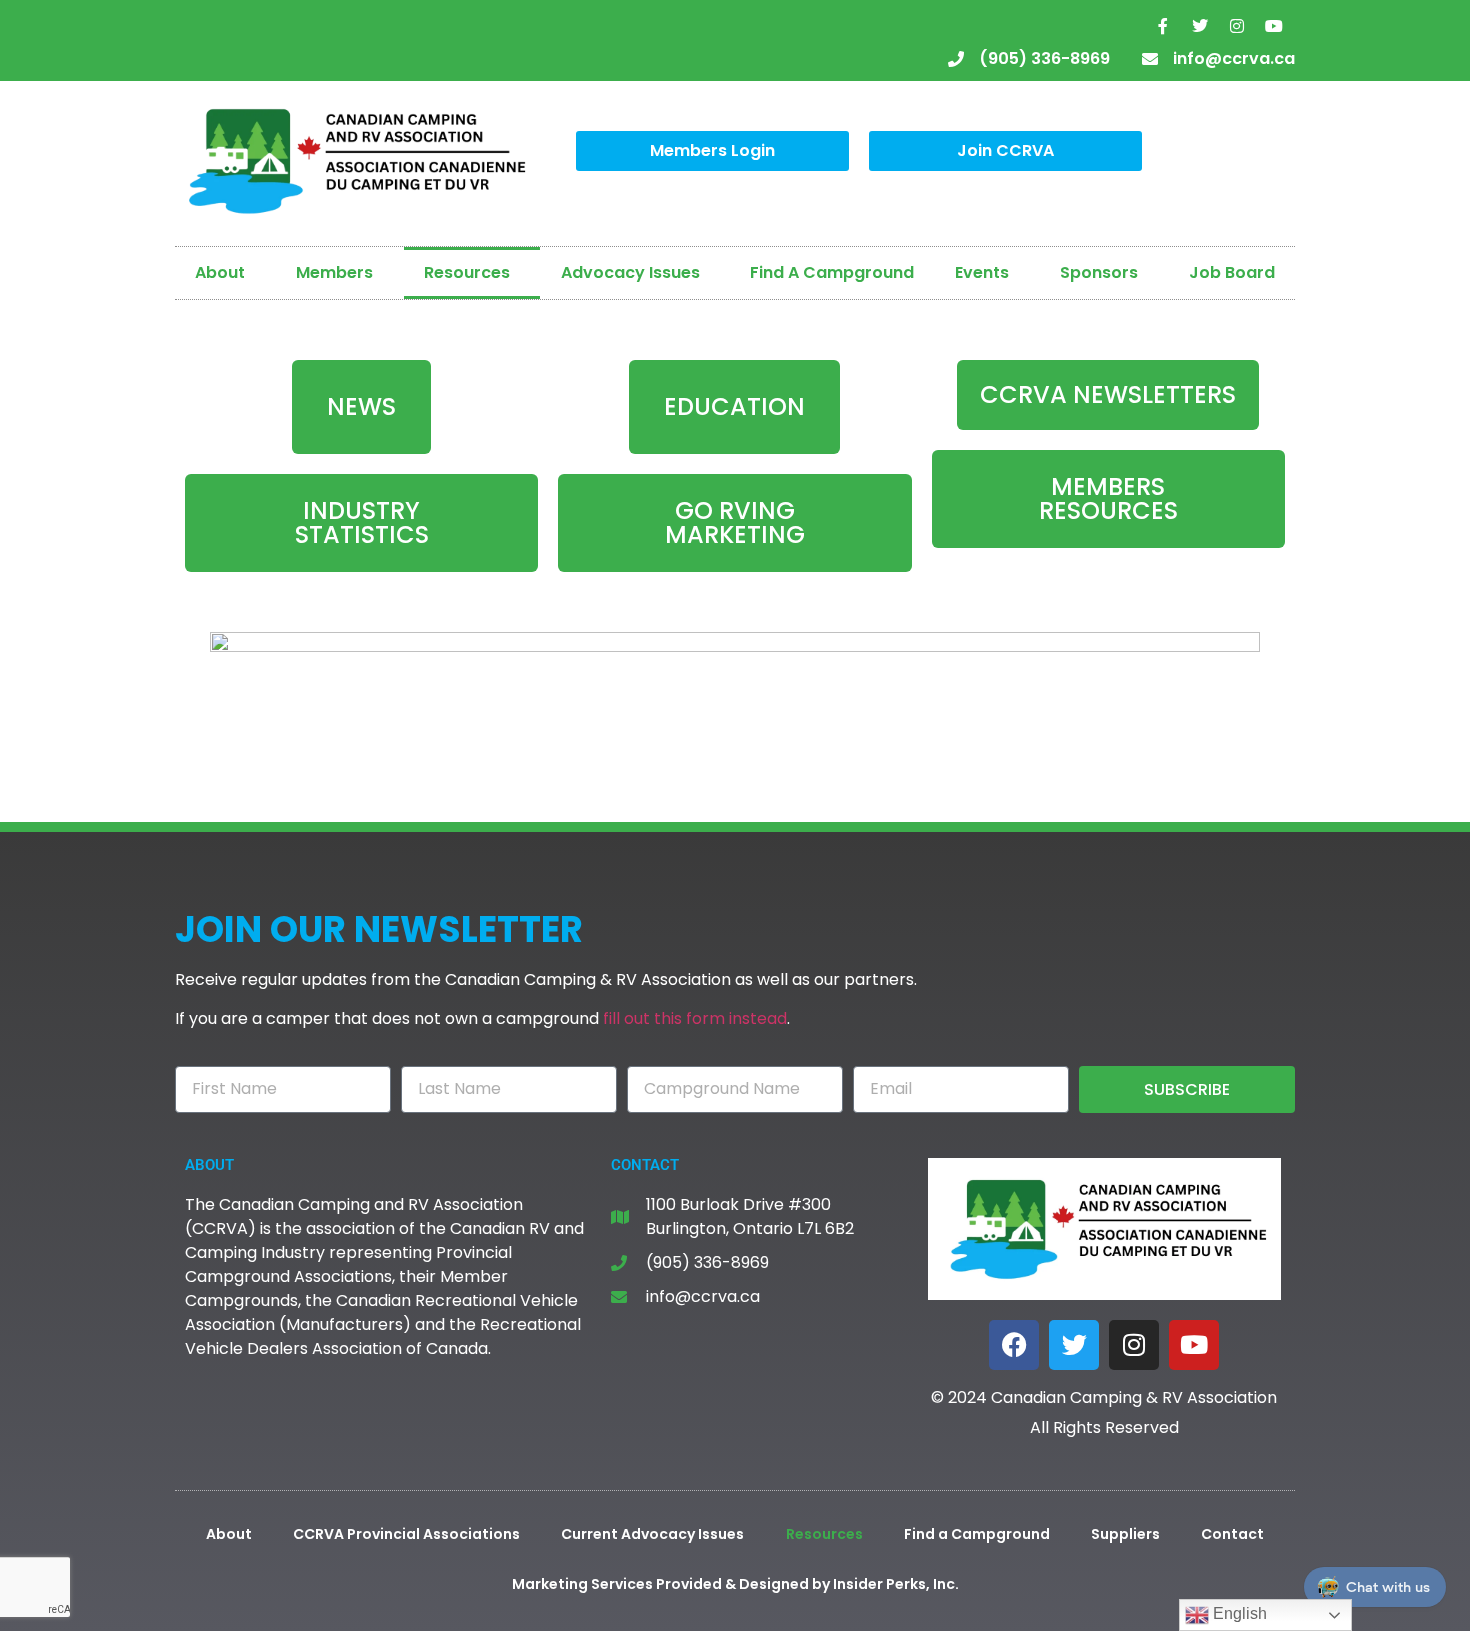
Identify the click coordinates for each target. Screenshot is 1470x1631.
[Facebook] (1014, 1345)
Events (982, 272)
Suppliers (1125, 1534)
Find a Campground (977, 1534)
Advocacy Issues (630, 272)
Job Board (1232, 272)
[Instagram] (1237, 26)
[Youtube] (1274, 26)
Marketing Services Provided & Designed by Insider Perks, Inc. (735, 1584)
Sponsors (1099, 272)
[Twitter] (1200, 26)
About (220, 272)
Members (334, 272)
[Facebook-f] (1163, 26)
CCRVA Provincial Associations (406, 1534)
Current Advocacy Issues (652, 1534)
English (1238, 1613)
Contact (1232, 1534)
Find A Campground (832, 272)
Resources (467, 272)
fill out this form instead (695, 1018)
